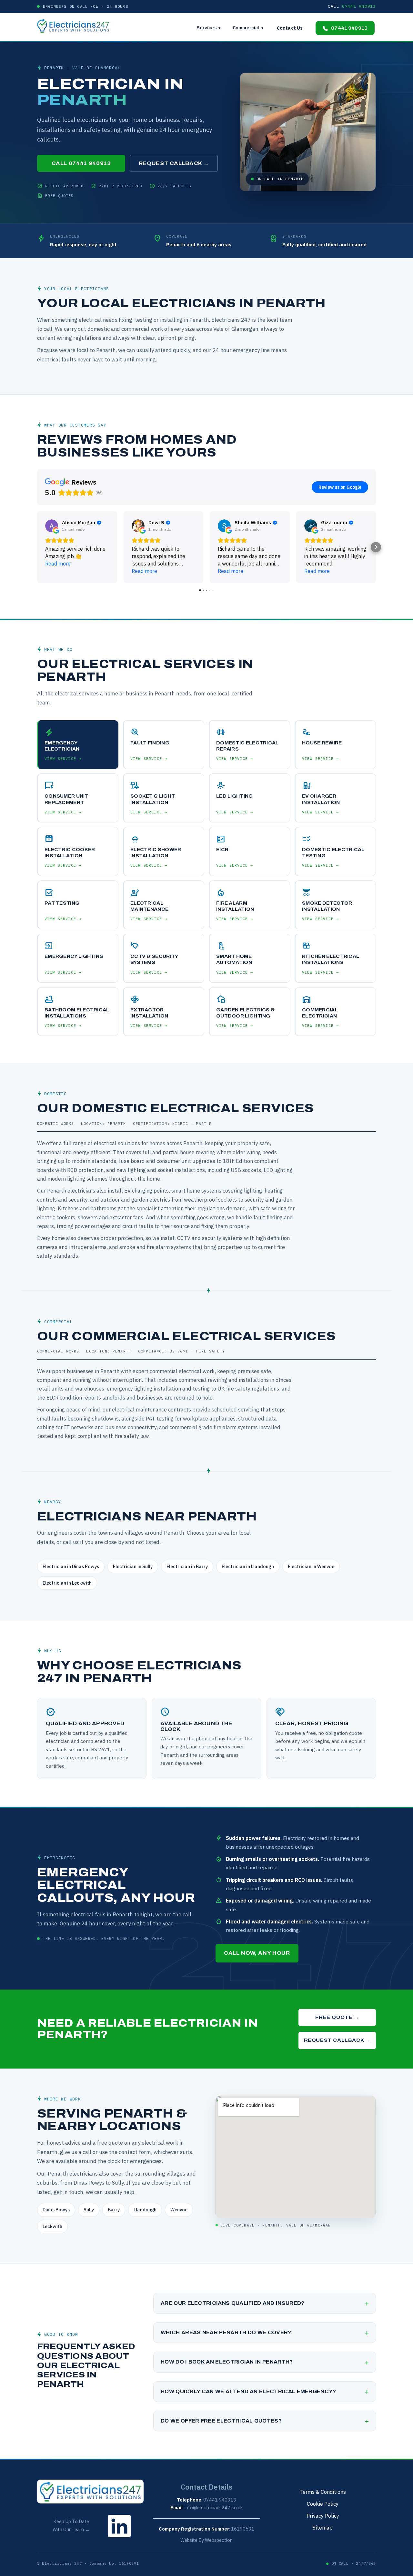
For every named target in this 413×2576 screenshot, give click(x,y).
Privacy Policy (323, 2516)
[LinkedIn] (119, 2539)
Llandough (145, 2210)
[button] (37, 547)
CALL (352, 6)
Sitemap (323, 2527)
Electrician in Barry (187, 1566)
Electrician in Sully (133, 1566)
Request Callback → (174, 163)
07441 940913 (349, 28)
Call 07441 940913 (81, 163)
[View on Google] (52, 526)
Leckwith (52, 2226)
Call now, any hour (257, 1953)
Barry (114, 2210)
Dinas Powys (56, 2210)
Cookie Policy (323, 2504)
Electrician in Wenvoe (311, 1566)
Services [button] (209, 28)
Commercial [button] (248, 28)
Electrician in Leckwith (67, 1583)
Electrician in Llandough (248, 1566)
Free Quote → (337, 2017)
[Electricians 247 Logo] (76, 26)
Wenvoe (179, 2210)
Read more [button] (58, 564)
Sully (89, 2210)
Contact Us (290, 28)
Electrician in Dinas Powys (71, 1566)
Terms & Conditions (323, 2492)
